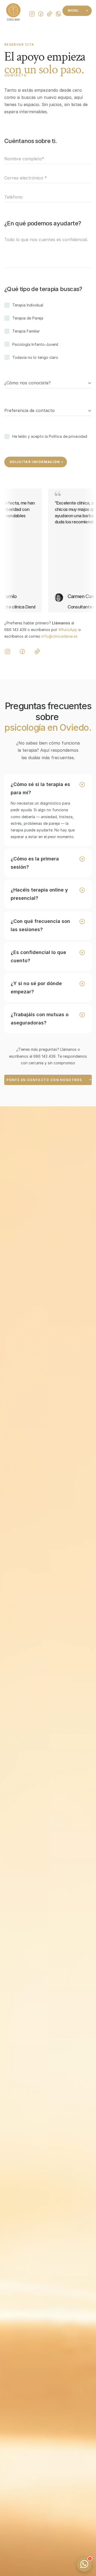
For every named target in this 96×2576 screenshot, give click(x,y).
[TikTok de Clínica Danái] (37, 652)
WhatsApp (68, 630)
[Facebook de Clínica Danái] (22, 652)
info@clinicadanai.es (59, 636)
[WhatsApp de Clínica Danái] (58, 14)
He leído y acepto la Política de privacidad (50, 436)
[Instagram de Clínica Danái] (7, 652)
